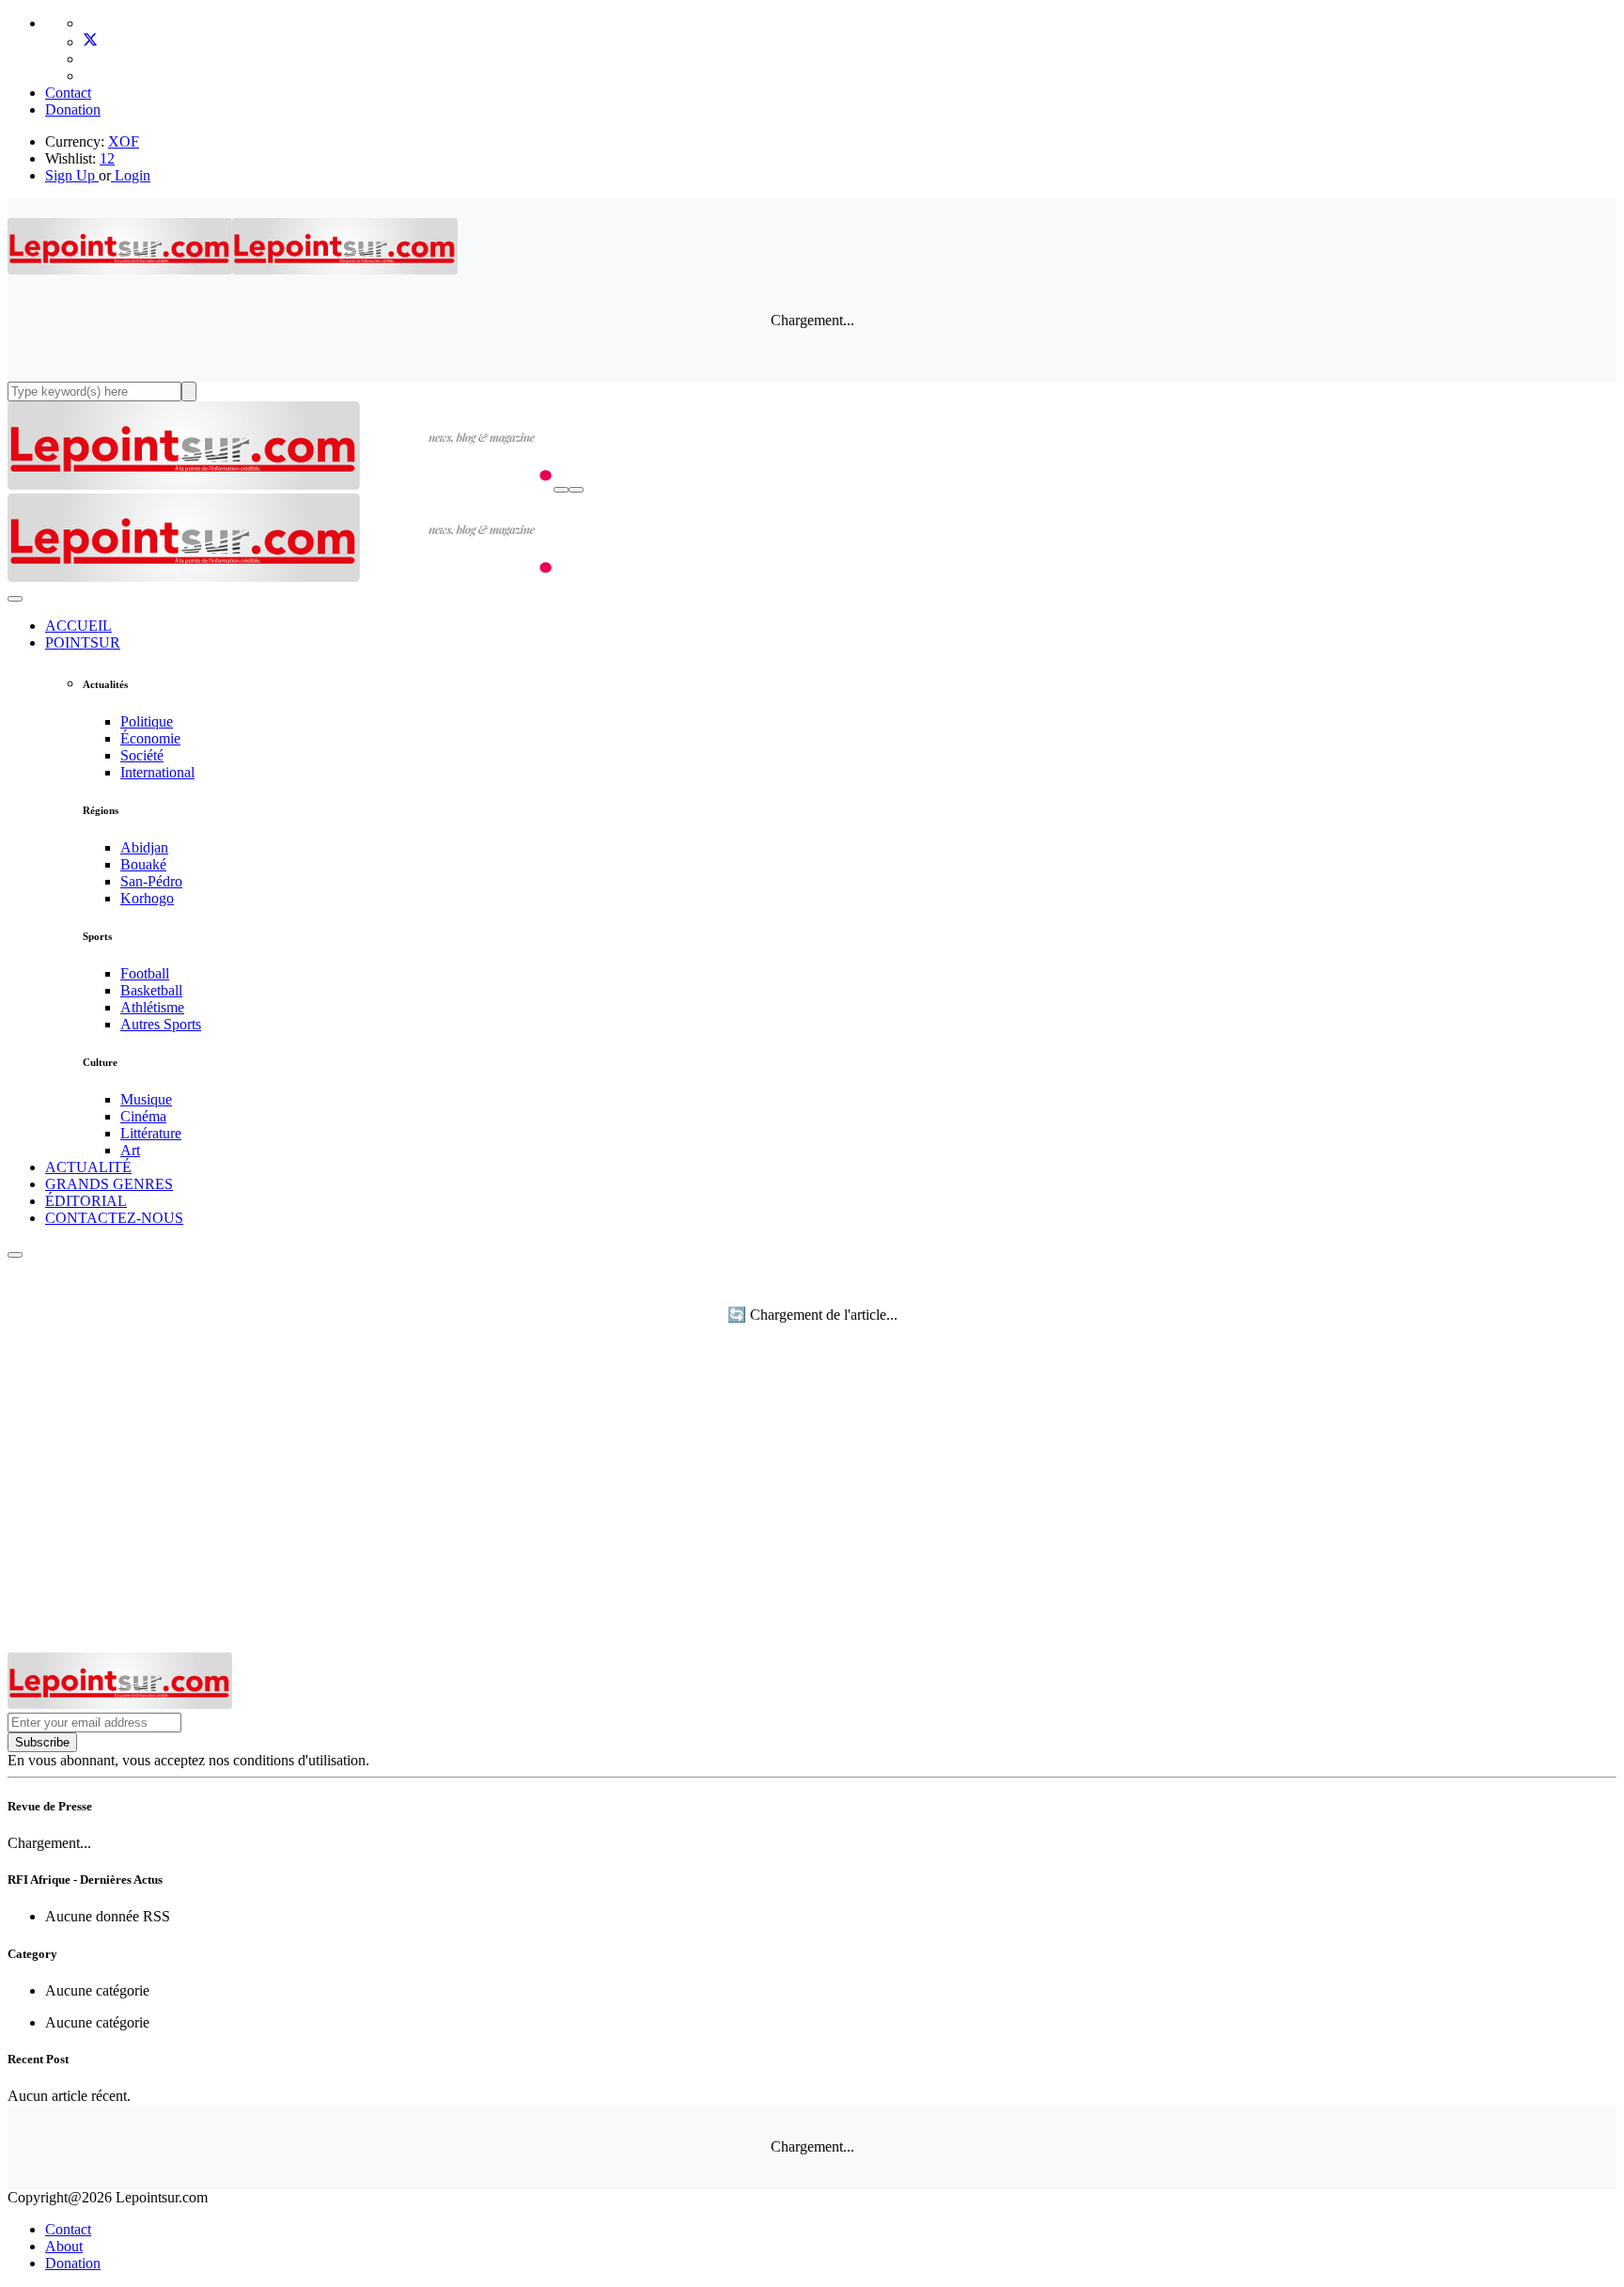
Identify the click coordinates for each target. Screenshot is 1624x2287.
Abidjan (144, 847)
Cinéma (143, 1116)
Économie (150, 738)
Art (130, 1150)
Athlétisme (152, 1007)
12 (107, 158)
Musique (146, 1099)
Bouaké (143, 864)
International (157, 772)
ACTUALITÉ (88, 1167)
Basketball (151, 990)
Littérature (151, 1133)
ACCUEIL (78, 626)
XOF (124, 141)
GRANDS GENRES (109, 1184)
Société (142, 755)
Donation (73, 110)
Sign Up (70, 175)
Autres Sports (161, 1024)
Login (131, 175)
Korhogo (147, 898)
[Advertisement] (812, 1512)
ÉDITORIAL (86, 1201)
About (64, 2246)
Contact (68, 93)
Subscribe (42, 1742)
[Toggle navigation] (576, 490)
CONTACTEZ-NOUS (114, 1218)
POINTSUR (83, 642)
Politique (147, 721)
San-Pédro (151, 881)
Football (145, 973)
